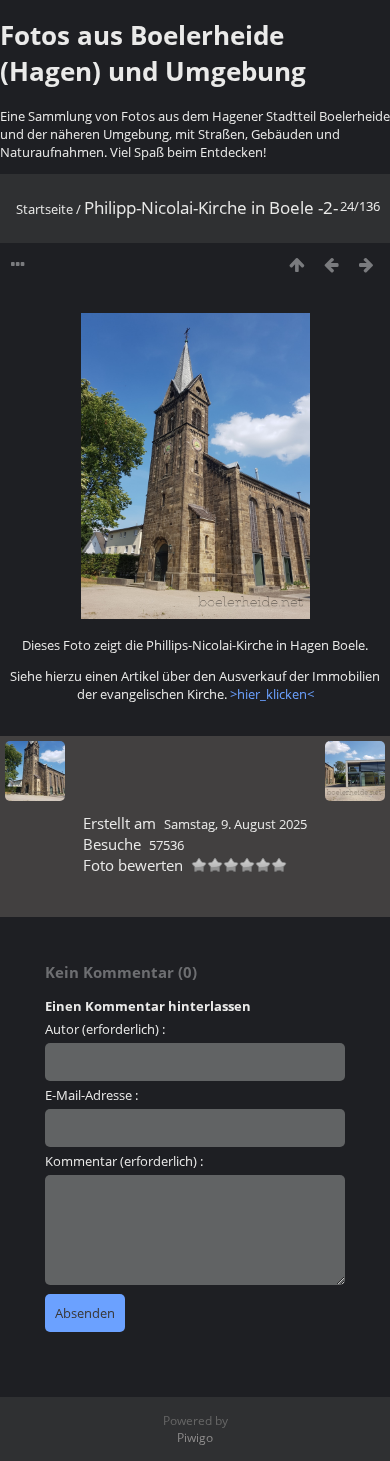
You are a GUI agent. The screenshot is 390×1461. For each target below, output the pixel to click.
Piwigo (195, 1437)
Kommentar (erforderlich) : (124, 1161)
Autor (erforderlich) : (105, 1029)
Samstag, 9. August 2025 (235, 824)
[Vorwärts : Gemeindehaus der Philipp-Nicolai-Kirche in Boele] (366, 264)
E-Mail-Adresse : (91, 1095)
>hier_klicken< (272, 694)
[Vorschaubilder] (296, 264)
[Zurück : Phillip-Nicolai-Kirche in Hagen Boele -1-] (331, 264)
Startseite (44, 209)
